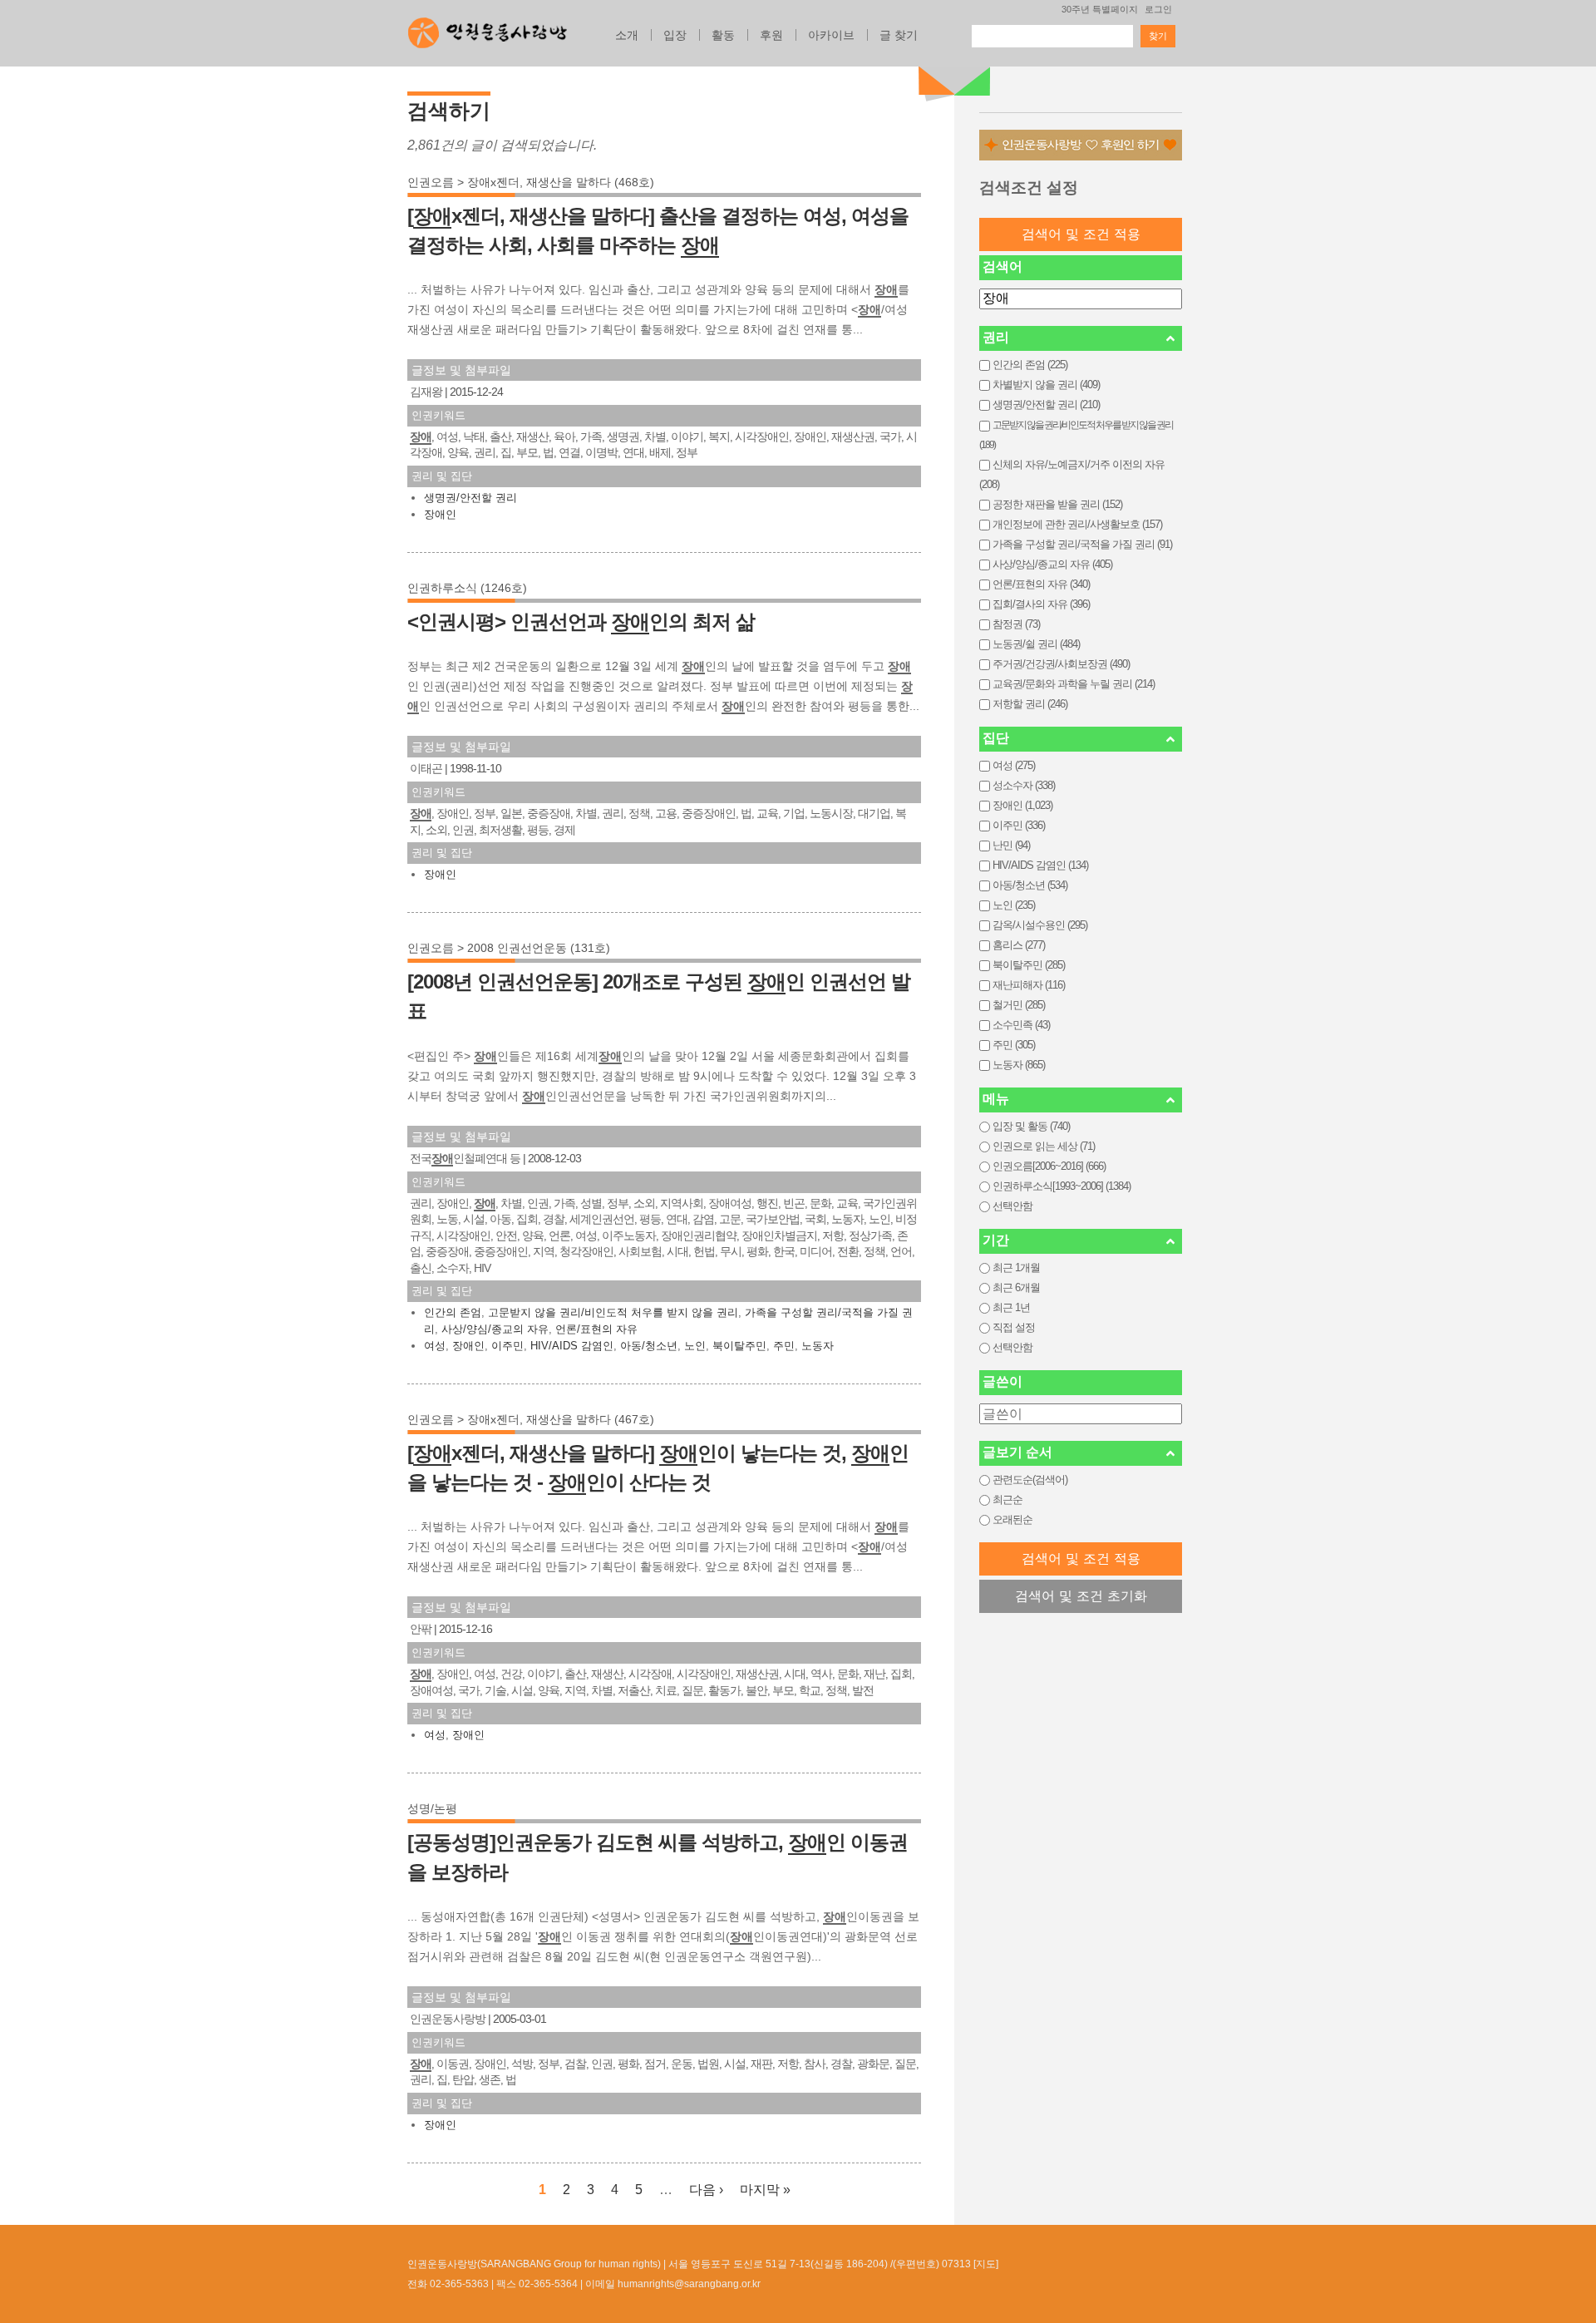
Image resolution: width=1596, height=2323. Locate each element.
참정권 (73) (1016, 624)
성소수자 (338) (1024, 785)
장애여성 (730, 1203)
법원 (708, 2064)
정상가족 (870, 1235)
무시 (731, 1251)
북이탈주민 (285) (1029, 965)
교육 (767, 813)
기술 (495, 1690)
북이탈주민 (739, 1346)
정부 (687, 452)
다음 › (706, 2190)
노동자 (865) (1019, 1065)
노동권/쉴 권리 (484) (1036, 644)
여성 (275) (1014, 765)
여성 (447, 436)
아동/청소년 (649, 1346)
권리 (485, 452)
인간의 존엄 (453, 1312)
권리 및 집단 (442, 476)
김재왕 (426, 392)
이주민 (507, 1346)
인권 (463, 830)
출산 (500, 436)
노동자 (847, 1219)
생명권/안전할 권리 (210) (1046, 404)
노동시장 (831, 813)
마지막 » (765, 2190)
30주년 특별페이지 (1100, 9)
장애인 (810, 436)
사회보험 (640, 1251)
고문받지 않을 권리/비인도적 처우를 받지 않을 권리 (613, 1312)
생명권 (623, 436)
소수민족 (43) (1021, 1025)
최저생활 (500, 830)
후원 (771, 35)
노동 (447, 1219)
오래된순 (1012, 1519)
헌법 (704, 1251)
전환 (848, 1251)
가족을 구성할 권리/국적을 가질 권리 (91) (1082, 544)
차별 (655, 436)
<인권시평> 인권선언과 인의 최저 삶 (581, 621)
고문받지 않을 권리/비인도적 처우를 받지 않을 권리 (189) (1076, 435)
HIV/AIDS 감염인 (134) (1040, 865)
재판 (761, 2064)
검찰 (575, 2064)
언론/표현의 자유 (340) (1041, 584)
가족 (591, 436)
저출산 (634, 1690)
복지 (719, 436)
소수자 (453, 1268)
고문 (730, 1219)
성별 (591, 1203)
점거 (655, 2064)
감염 (703, 1219)
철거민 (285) (1019, 1005)
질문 (692, 1690)
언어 (901, 1251)
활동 (723, 35)
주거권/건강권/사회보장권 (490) (1061, 664)
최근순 (1007, 1499)
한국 (784, 1251)
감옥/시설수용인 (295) (1040, 925)
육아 (564, 436)
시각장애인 (762, 436)
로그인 (1158, 9)
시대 (677, 1251)
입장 (675, 35)
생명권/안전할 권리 (470, 498)
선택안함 (1012, 1206)
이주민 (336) (1019, 825)
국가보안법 (773, 1219)
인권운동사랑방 (448, 2019)
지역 (544, 1251)
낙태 (474, 436)
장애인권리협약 (699, 1235)
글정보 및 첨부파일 (461, 370)
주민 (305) (1014, 1045)
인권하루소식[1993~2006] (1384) (1062, 1186)
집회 (527, 1219)
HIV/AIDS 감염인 (572, 1346)
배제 (660, 452)
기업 (794, 813)
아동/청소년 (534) (1030, 885)
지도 (986, 2264)
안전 (506, 1235)
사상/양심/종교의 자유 (495, 1329)
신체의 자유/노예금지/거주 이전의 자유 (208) (1072, 474)
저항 (833, 1235)
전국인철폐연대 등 (465, 1158)
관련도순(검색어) (1030, 1480)
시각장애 (650, 1674)
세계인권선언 (602, 1219)
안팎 (421, 1629)
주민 (784, 1346)
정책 (639, 813)
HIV (482, 1268)
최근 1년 (1011, 1307)
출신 (421, 1268)
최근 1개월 (1016, 1268)
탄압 (463, 2079)
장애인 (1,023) (1022, 805)
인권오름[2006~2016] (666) (1049, 1166)
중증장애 (549, 813)
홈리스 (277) (1019, 945)
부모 (527, 452)
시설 (474, 1219)
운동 (682, 2064)
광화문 (873, 2064)
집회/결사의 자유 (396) (1041, 604)
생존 (490, 2079)
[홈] (488, 28)
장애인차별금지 (779, 1235)
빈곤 (794, 1203)
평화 (757, 1251)
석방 (522, 2064)
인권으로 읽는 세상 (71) (1044, 1146)
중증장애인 (709, 813)
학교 (810, 1690)
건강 (511, 1674)
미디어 (816, 1251)
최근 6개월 (1016, 1287)
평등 (538, 830)
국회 (815, 1219)
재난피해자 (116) (1029, 985)
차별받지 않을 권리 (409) (1046, 385)
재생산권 (853, 436)
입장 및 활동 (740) (1031, 1126)
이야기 (687, 436)
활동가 (724, 1690)
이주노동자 (629, 1235)
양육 (458, 452)
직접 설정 (1014, 1327)
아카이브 (831, 35)
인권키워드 (438, 415)
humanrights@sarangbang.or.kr (689, 2284)
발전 (863, 1690)
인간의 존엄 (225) (1030, 365)
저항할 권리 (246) (1030, 704)
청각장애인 (586, 1251)
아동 (500, 1219)
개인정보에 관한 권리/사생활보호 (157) (1077, 524)
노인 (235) (1014, 905)
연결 (569, 452)
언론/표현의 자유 (596, 1329)
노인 (879, 1219)
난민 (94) (1011, 845)
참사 (815, 2064)
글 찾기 (899, 35)
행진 (767, 1203)
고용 (666, 813)
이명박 (601, 452)
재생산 (532, 436)
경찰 (554, 1219)
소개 (627, 35)
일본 (511, 813)
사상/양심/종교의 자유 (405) (1052, 564)
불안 (756, 1690)
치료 (666, 1690)
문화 (820, 1203)
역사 (821, 1674)
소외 (436, 830)
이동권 (453, 2064)
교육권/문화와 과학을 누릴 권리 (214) (1074, 684)
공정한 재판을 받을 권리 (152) (1057, 504)
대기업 (874, 813)
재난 (874, 1674)
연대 (633, 452)
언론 (559, 1235)
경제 (564, 830)
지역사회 (682, 1203)
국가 (890, 436)
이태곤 (426, 768)
